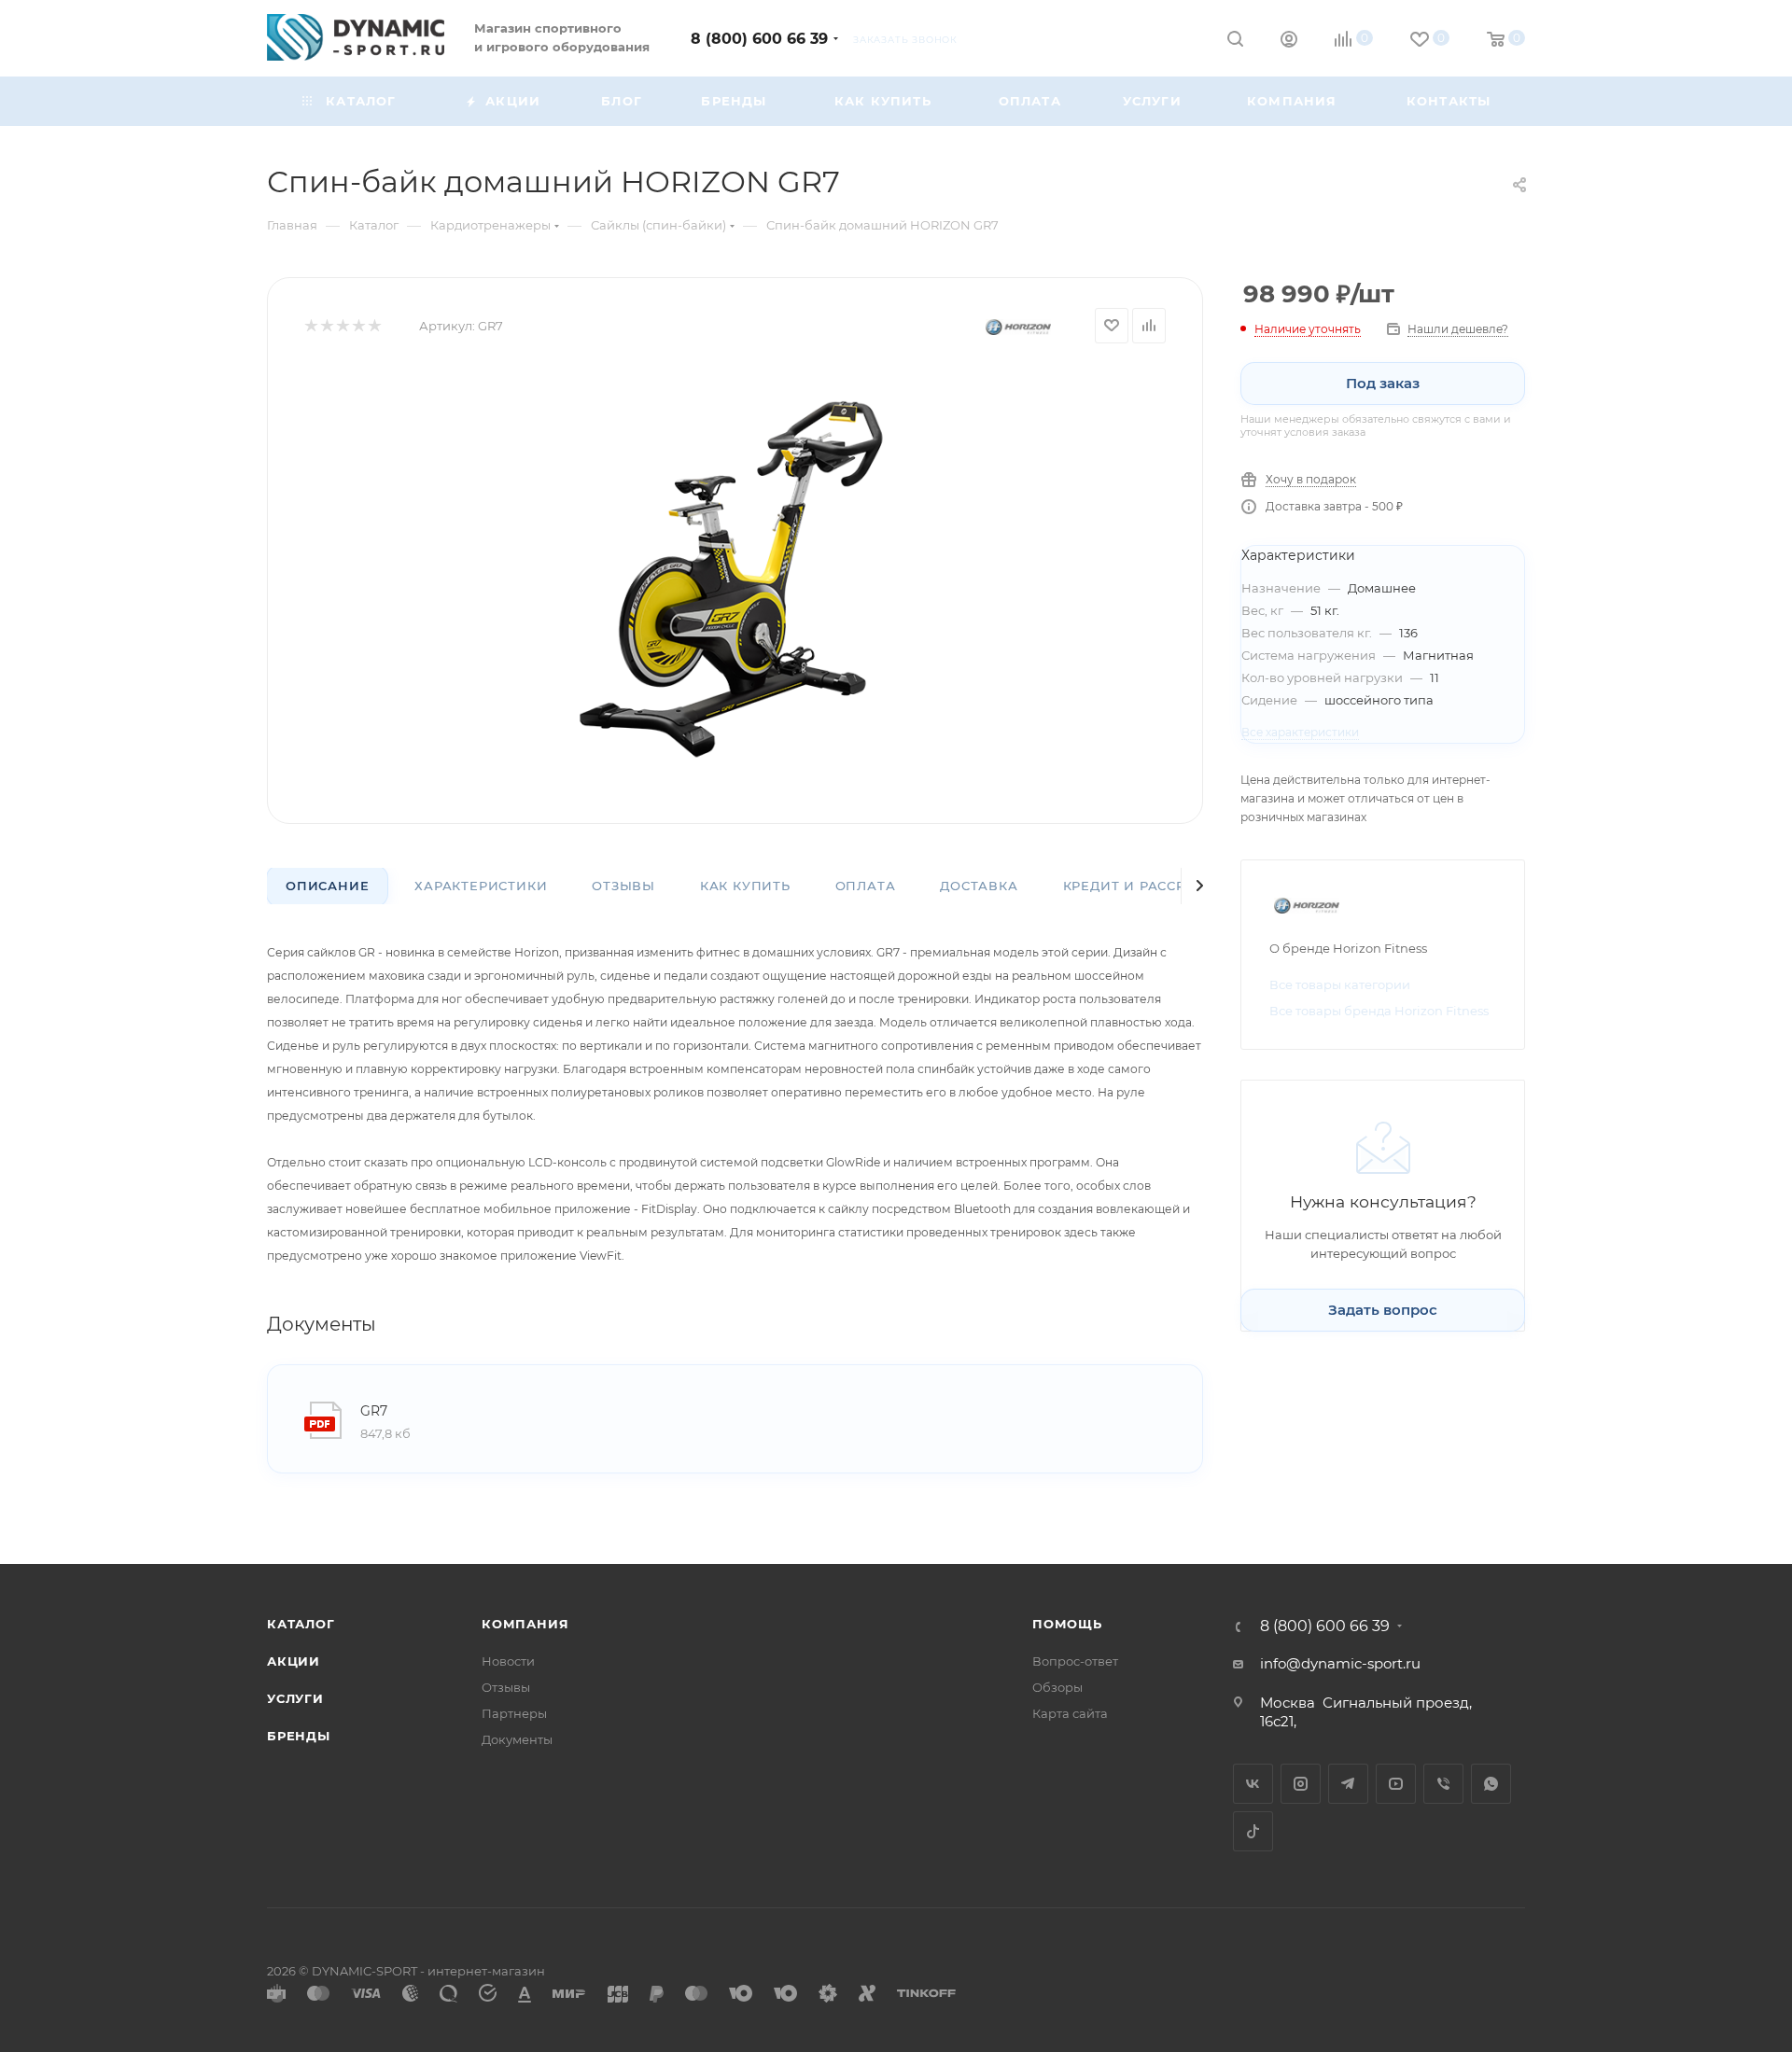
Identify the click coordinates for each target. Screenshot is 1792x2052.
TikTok (1253, 1831)
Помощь (1067, 1624)
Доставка (979, 886)
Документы (517, 1739)
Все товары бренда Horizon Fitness (1379, 1011)
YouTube (1396, 1784)
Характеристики (481, 886)
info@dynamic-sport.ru (1340, 1663)
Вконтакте (1253, 1784)
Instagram (1301, 1784)
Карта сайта (1070, 1713)
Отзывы (623, 886)
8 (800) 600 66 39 (759, 39)
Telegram (1348, 1784)
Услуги (295, 1698)
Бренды (299, 1736)
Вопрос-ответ (1075, 1661)
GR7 (374, 1411)
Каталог (301, 1624)
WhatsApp (1491, 1784)
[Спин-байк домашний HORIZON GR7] (735, 577)
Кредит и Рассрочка (1144, 886)
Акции (294, 1661)
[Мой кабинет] (1289, 42)
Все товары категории (1340, 984)
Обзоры (1057, 1687)
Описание (327, 886)
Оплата (866, 886)
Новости (508, 1661)
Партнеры (514, 1713)
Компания (525, 1624)
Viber (1443, 1784)
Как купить (745, 886)
